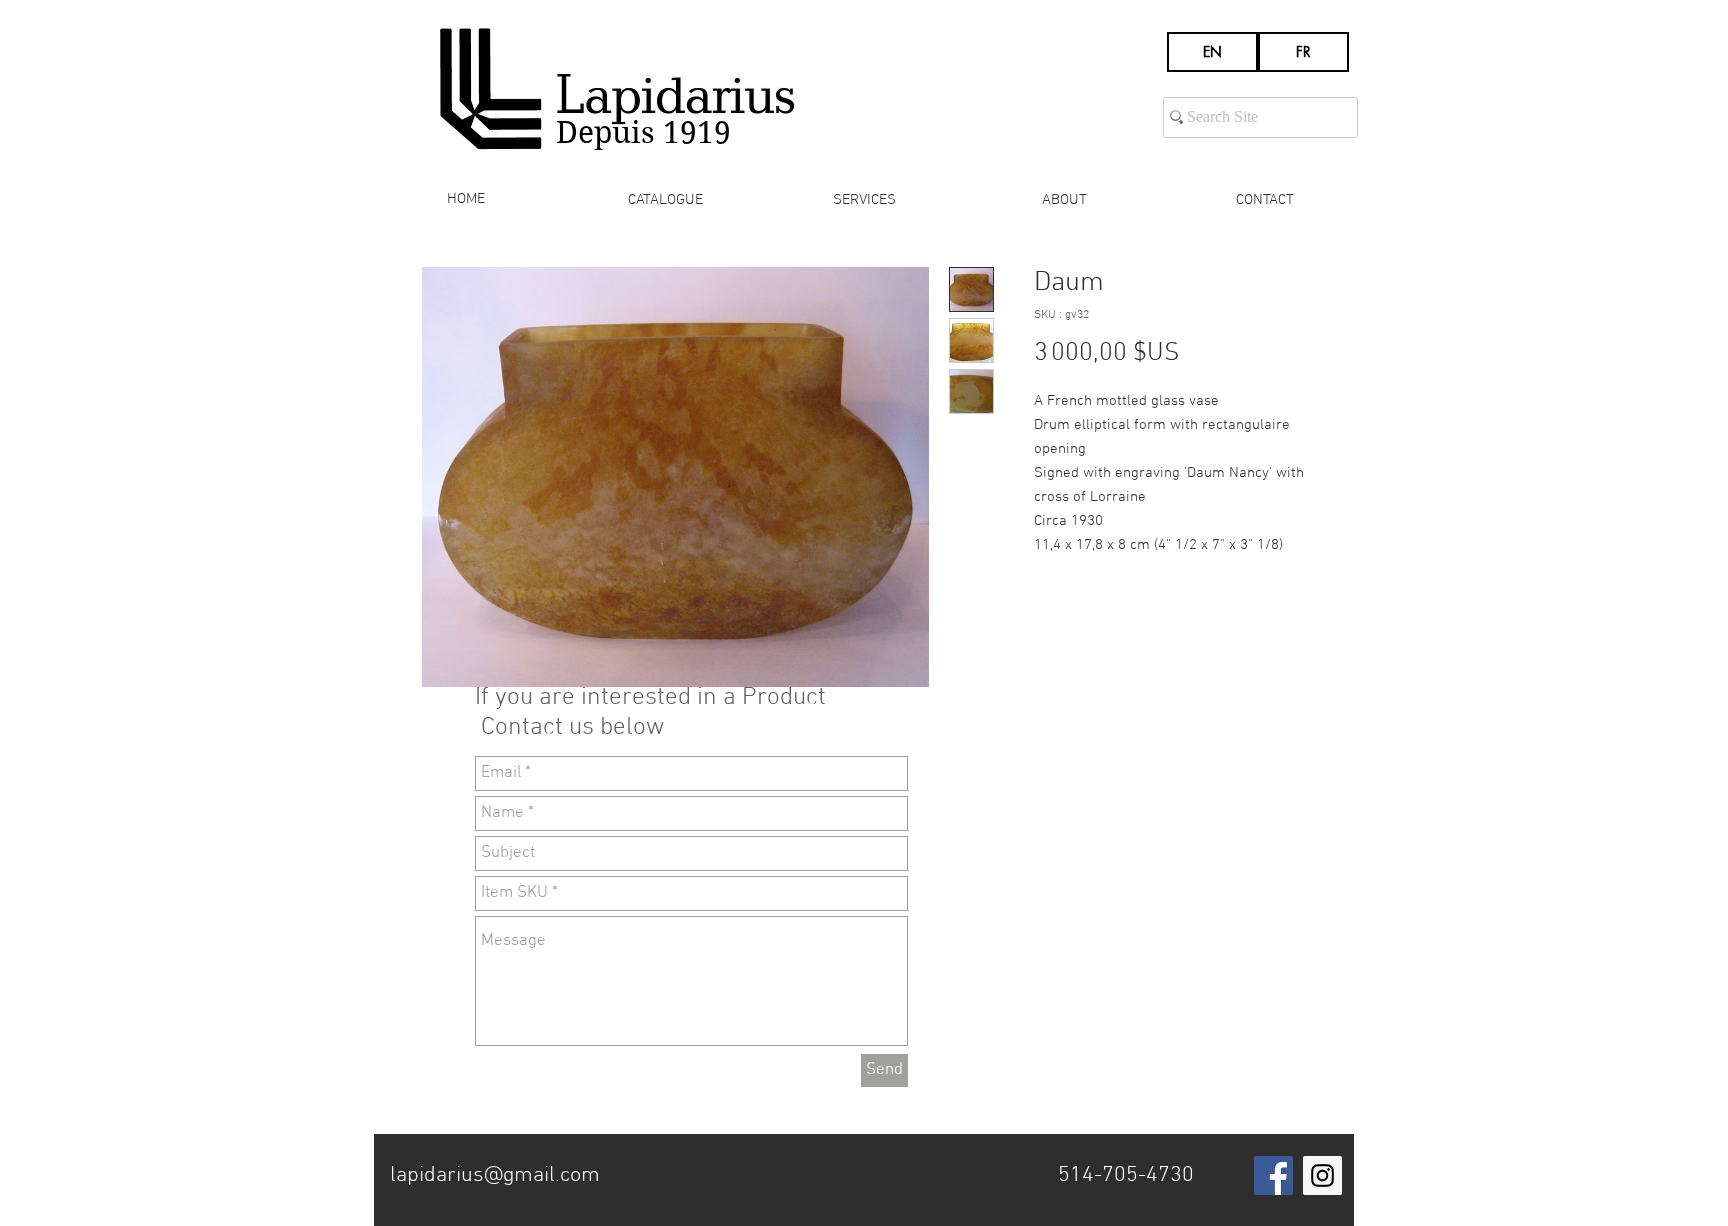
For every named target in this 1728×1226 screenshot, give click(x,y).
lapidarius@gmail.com (495, 1175)
